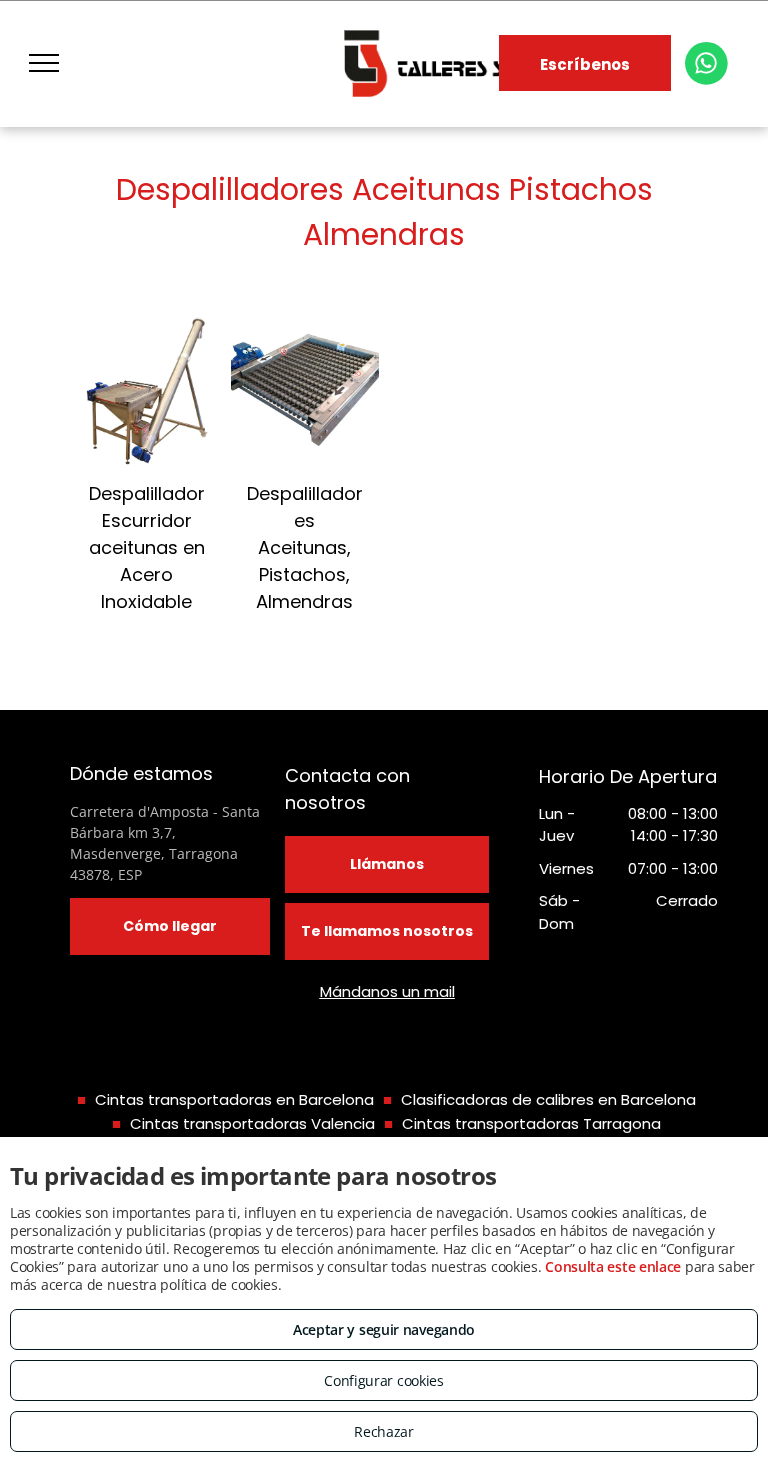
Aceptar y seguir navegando (384, 1329)
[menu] (44, 63)
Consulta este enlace (613, 1266)
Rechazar (384, 1431)
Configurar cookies (384, 1380)
